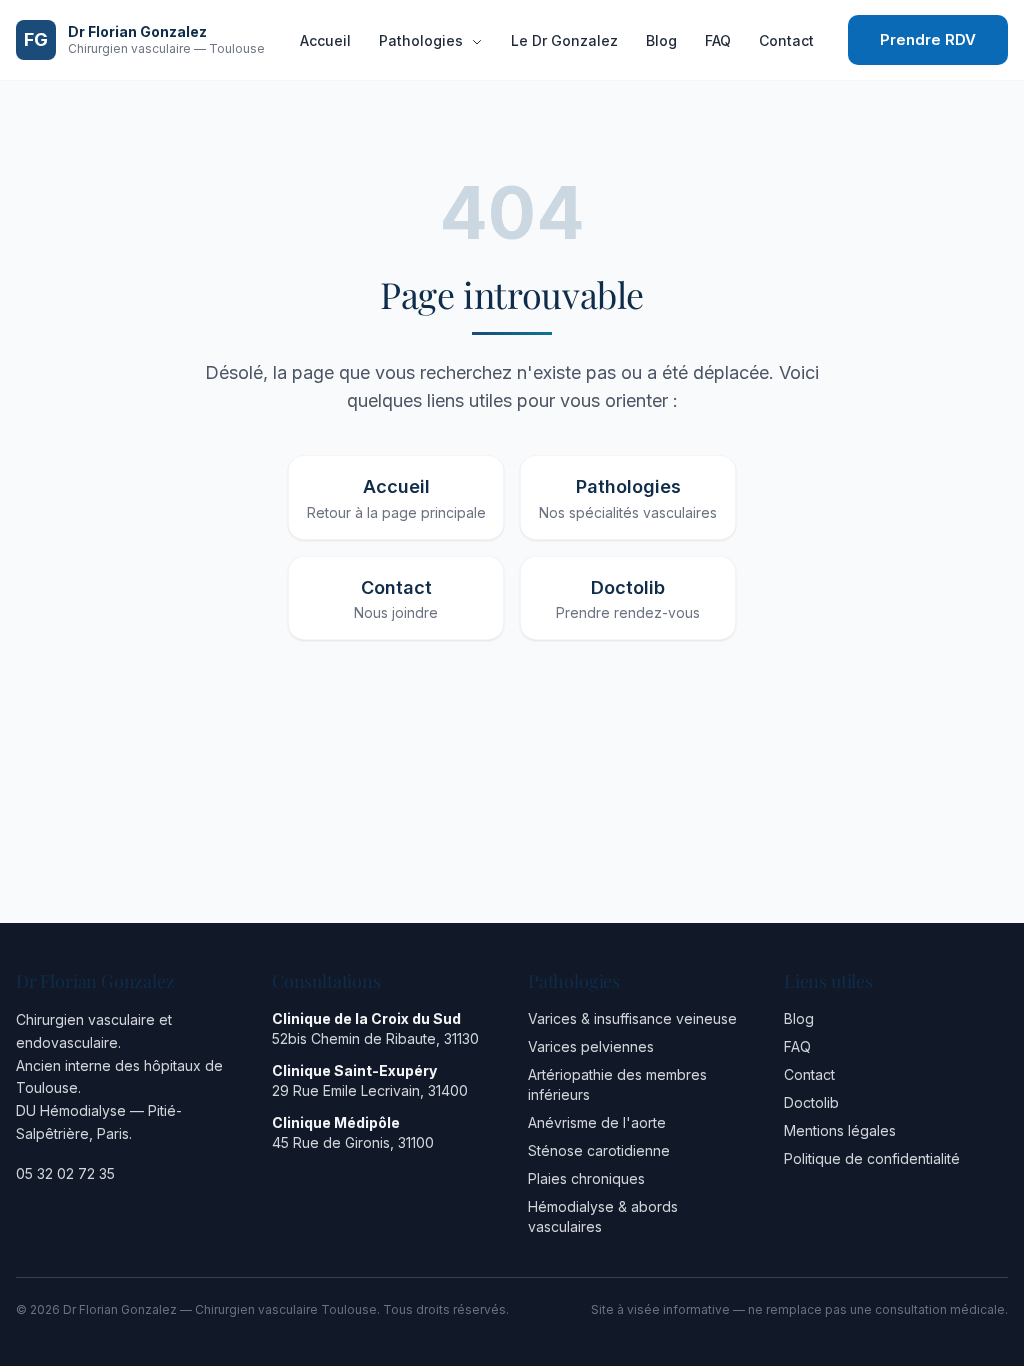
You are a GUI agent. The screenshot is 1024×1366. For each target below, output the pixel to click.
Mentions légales (840, 1130)
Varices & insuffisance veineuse (632, 1018)
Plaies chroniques (586, 1178)
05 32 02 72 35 (65, 1173)
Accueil (325, 40)
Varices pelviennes (591, 1046)
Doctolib (811, 1102)
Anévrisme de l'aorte (597, 1122)
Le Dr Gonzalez (564, 40)
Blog (661, 40)
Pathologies (423, 40)
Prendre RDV (928, 39)
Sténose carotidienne (599, 1150)
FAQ (718, 40)
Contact (786, 40)
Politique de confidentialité (872, 1158)
